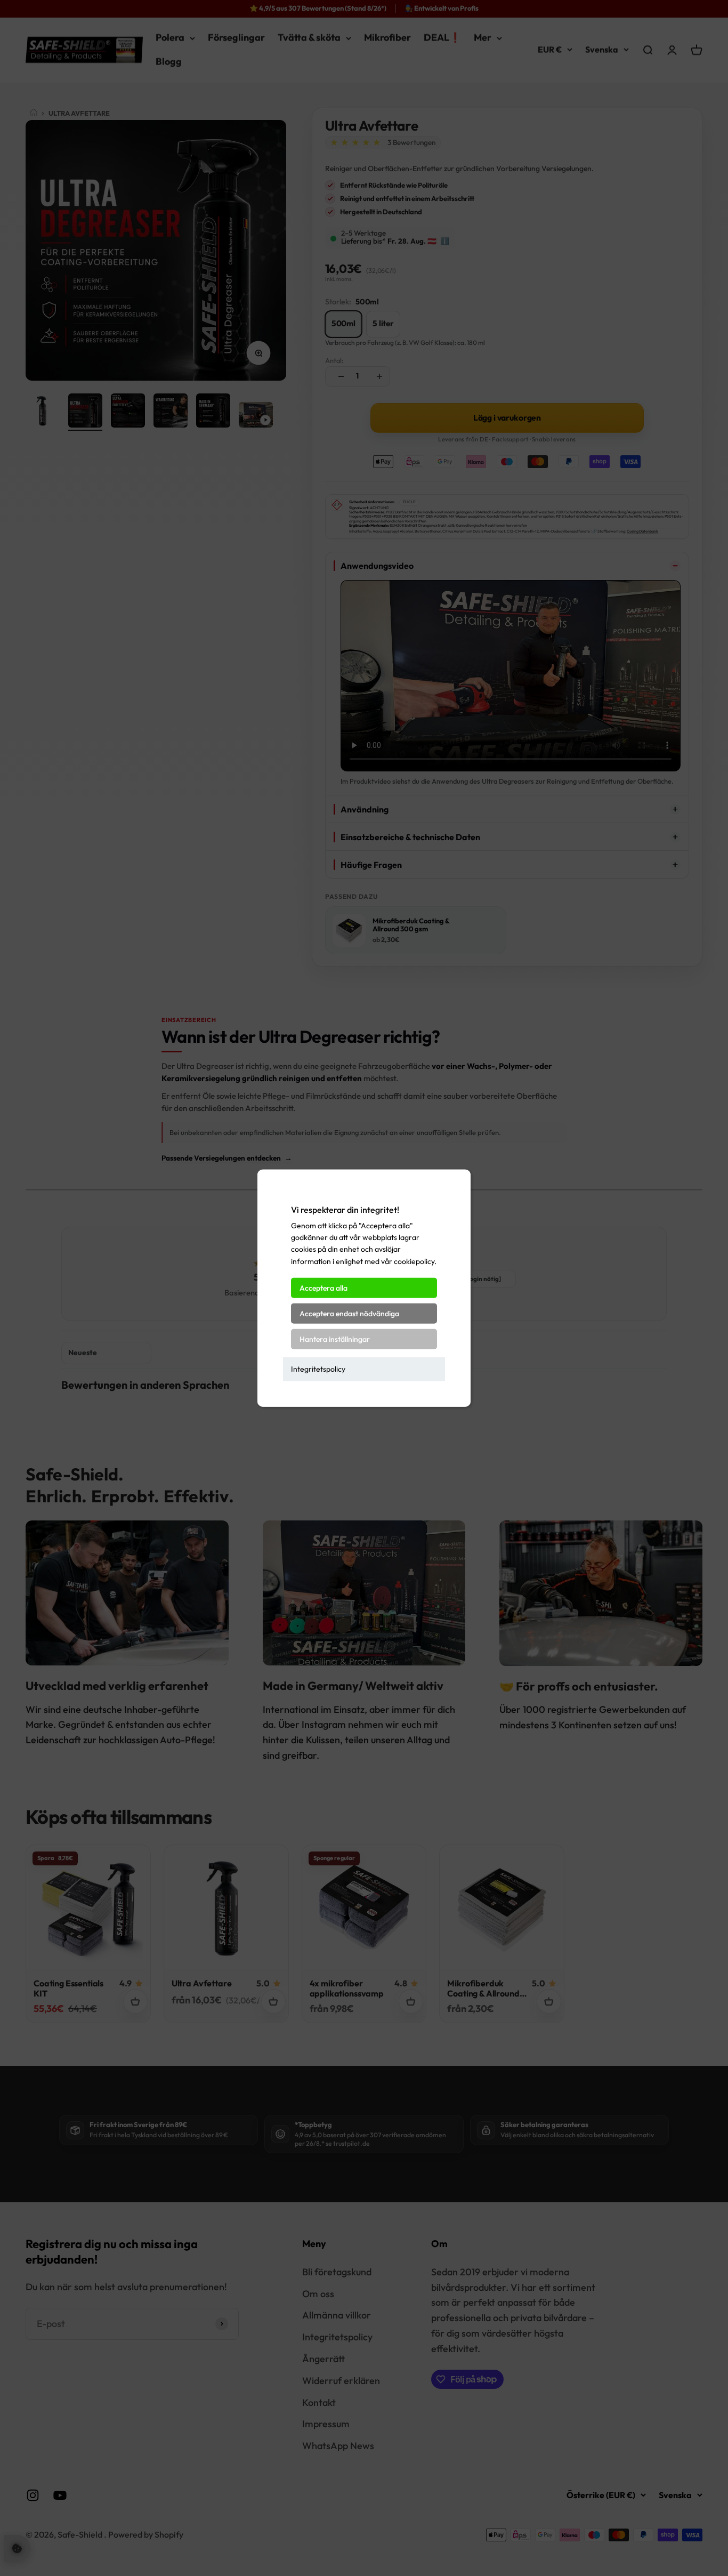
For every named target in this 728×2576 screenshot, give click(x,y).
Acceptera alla (323, 1288)
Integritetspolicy (318, 1369)
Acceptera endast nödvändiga (349, 1314)
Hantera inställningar (335, 1339)
